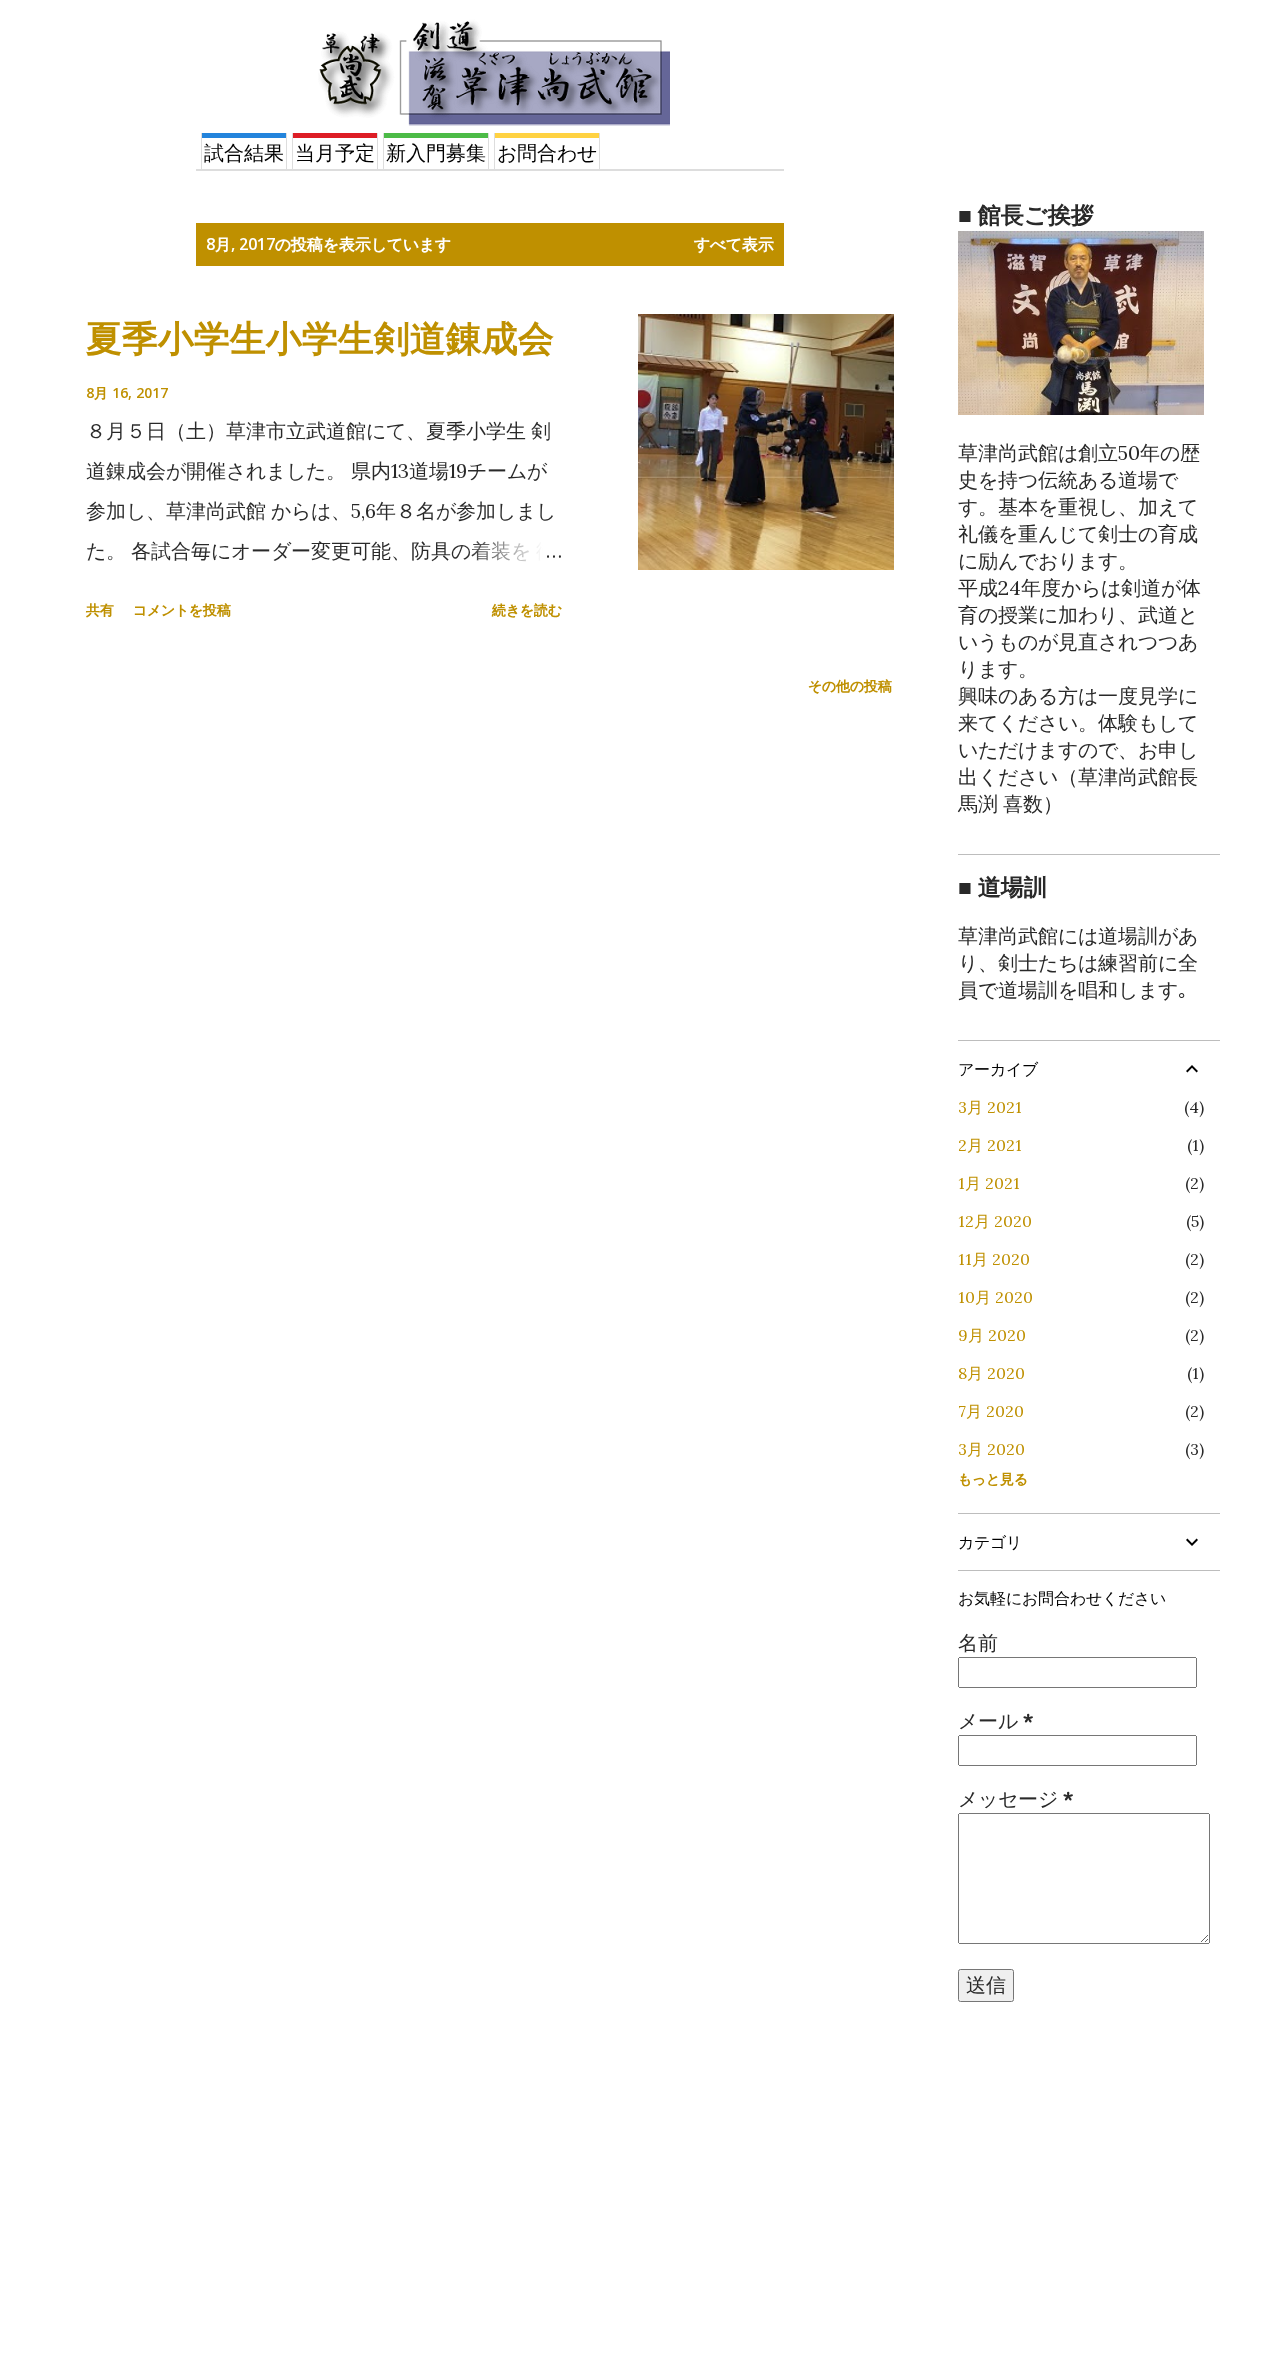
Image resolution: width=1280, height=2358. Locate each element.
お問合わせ (547, 152)
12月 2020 (995, 1221)
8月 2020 (991, 1373)
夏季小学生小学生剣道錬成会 (320, 337)
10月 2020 (995, 1297)
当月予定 (335, 152)
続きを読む (527, 609)
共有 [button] (100, 609)
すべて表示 (734, 244)
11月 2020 (994, 1259)
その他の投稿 (850, 685)
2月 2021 (990, 1145)
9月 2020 (992, 1335)
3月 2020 (991, 1449)
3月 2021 (990, 1107)
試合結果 (244, 152)
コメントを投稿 (182, 609)
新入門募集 (436, 152)
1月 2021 (989, 1183)
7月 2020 (991, 1411)
